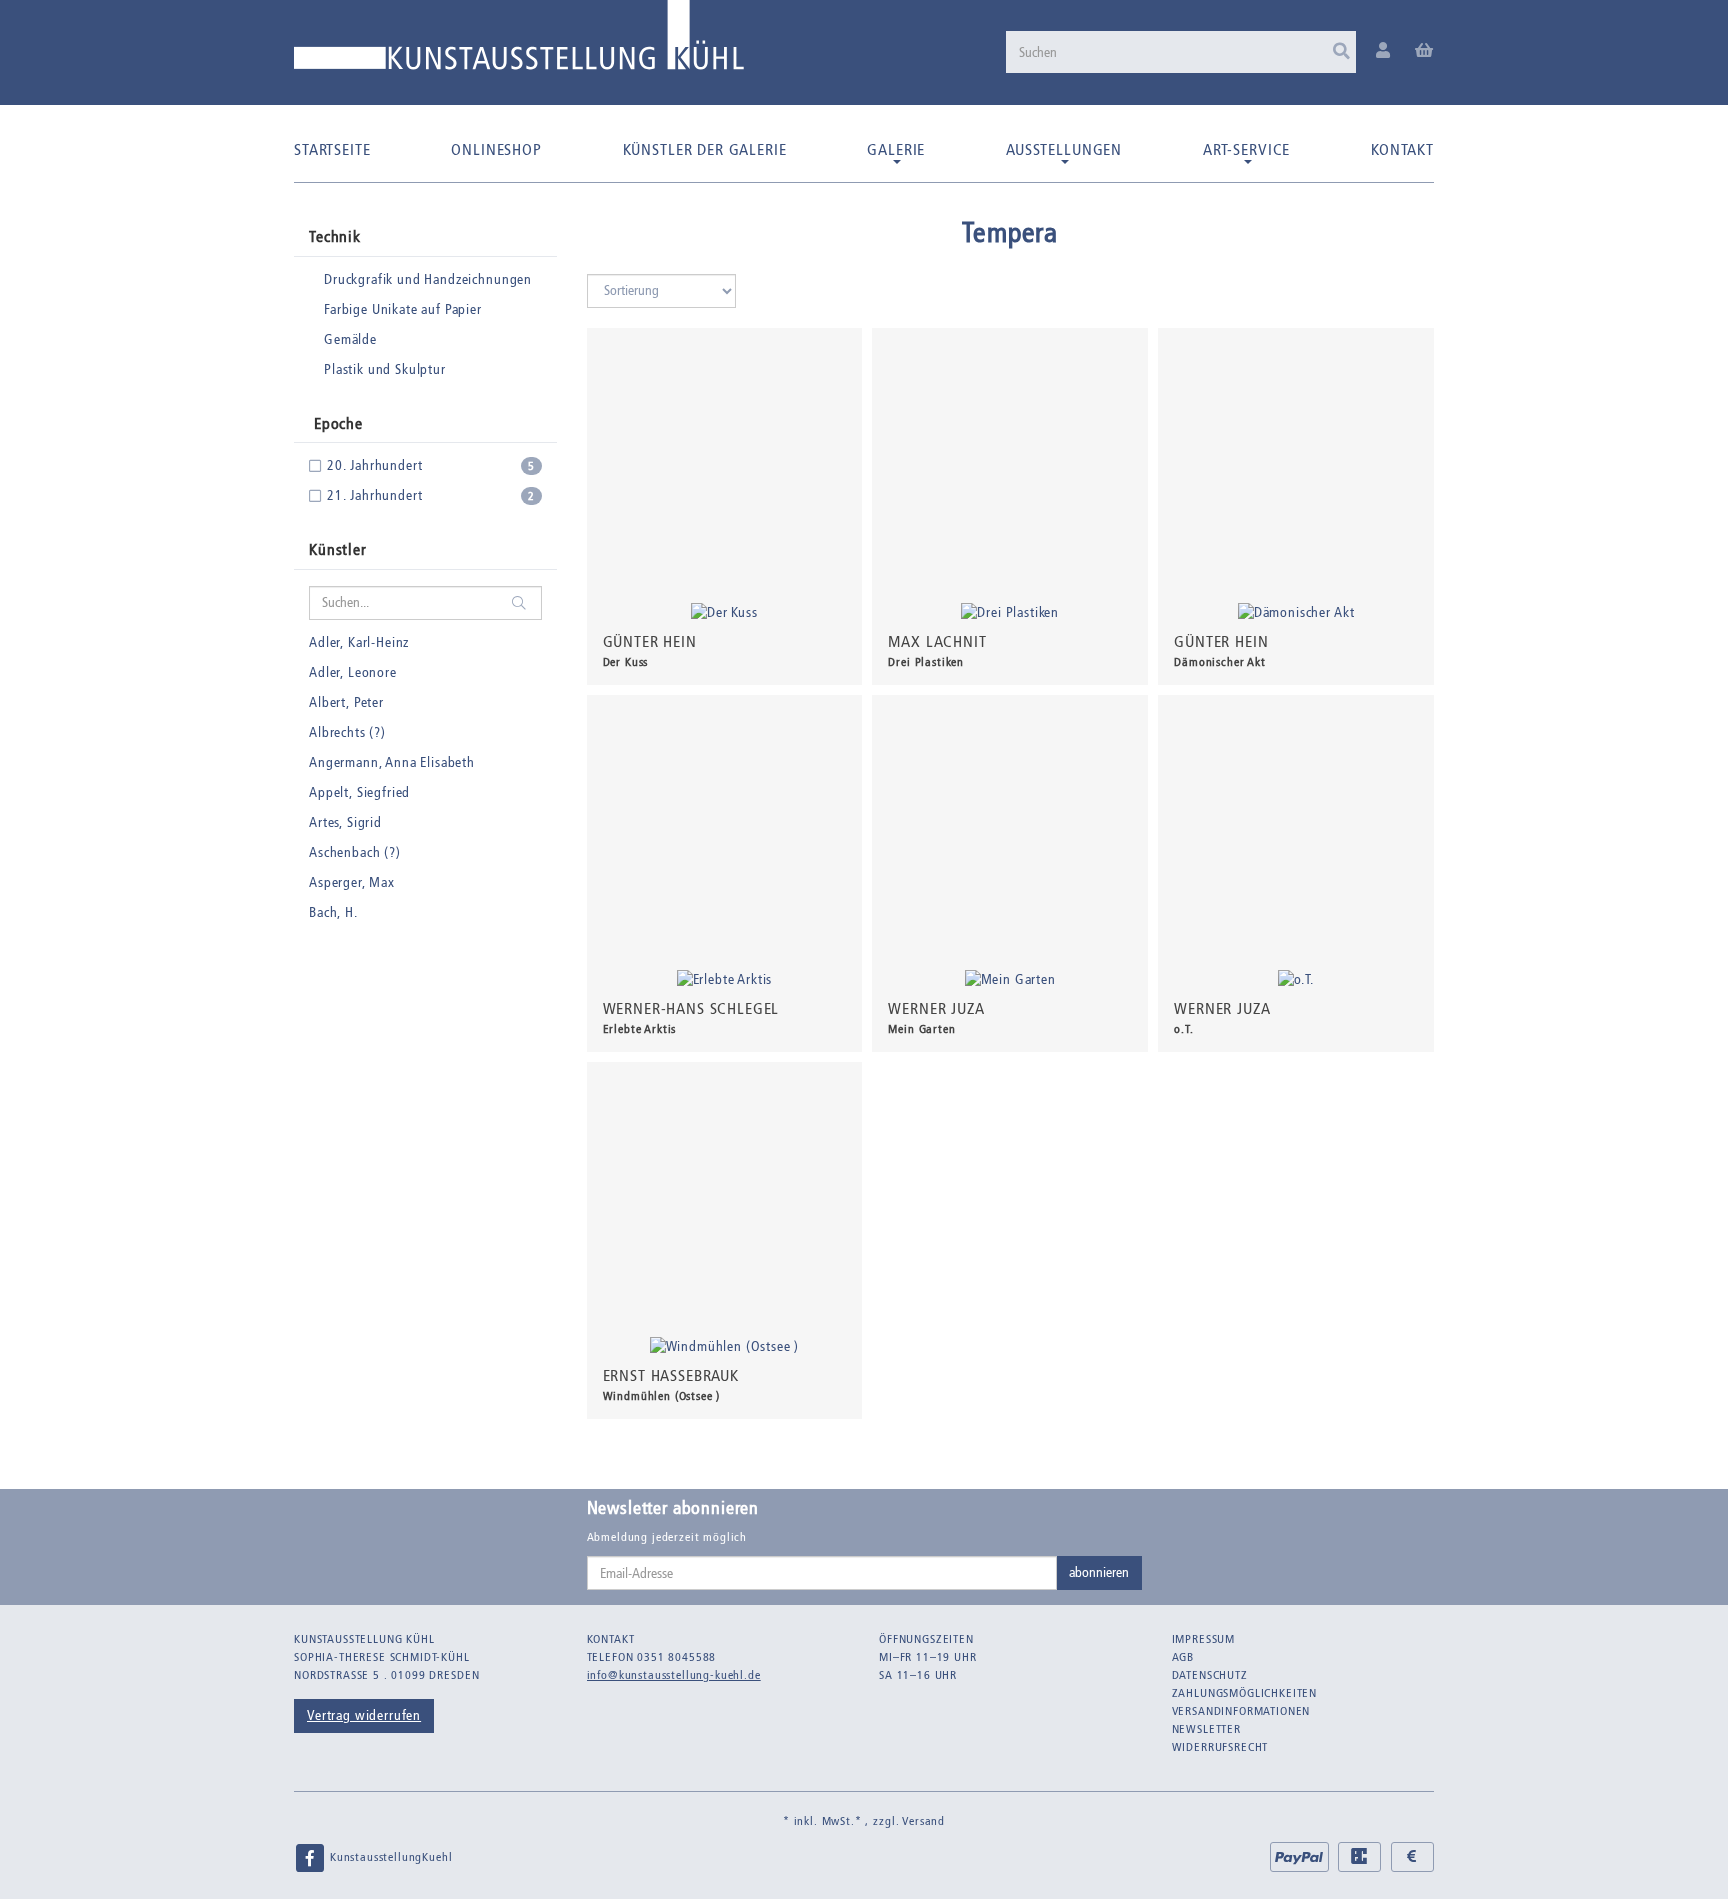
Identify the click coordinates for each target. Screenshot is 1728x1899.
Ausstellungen (1064, 149)
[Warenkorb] (1424, 51)
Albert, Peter (346, 702)
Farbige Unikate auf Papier (403, 309)
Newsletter (1206, 1729)
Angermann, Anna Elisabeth (392, 762)
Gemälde (350, 339)
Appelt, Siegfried (359, 792)
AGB (1183, 1657)
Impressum (1204, 1639)
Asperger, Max (352, 882)
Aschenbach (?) (355, 852)
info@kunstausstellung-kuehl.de (674, 1675)
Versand (923, 1821)
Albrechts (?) (347, 732)
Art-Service (1246, 149)
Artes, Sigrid (345, 822)
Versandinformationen (1241, 1711)
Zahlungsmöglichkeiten (1245, 1693)
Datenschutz (1210, 1675)
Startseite (332, 149)
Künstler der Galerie (705, 149)
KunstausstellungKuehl (389, 1857)
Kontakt (1402, 149)
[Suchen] (1341, 52)
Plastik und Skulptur (385, 369)
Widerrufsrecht (1220, 1747)
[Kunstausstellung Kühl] (519, 42)
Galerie (896, 149)
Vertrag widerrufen (364, 1715)
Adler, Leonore (353, 672)
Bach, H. (333, 912)
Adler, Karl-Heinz (359, 642)
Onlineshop (496, 149)
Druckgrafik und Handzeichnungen (428, 279)
